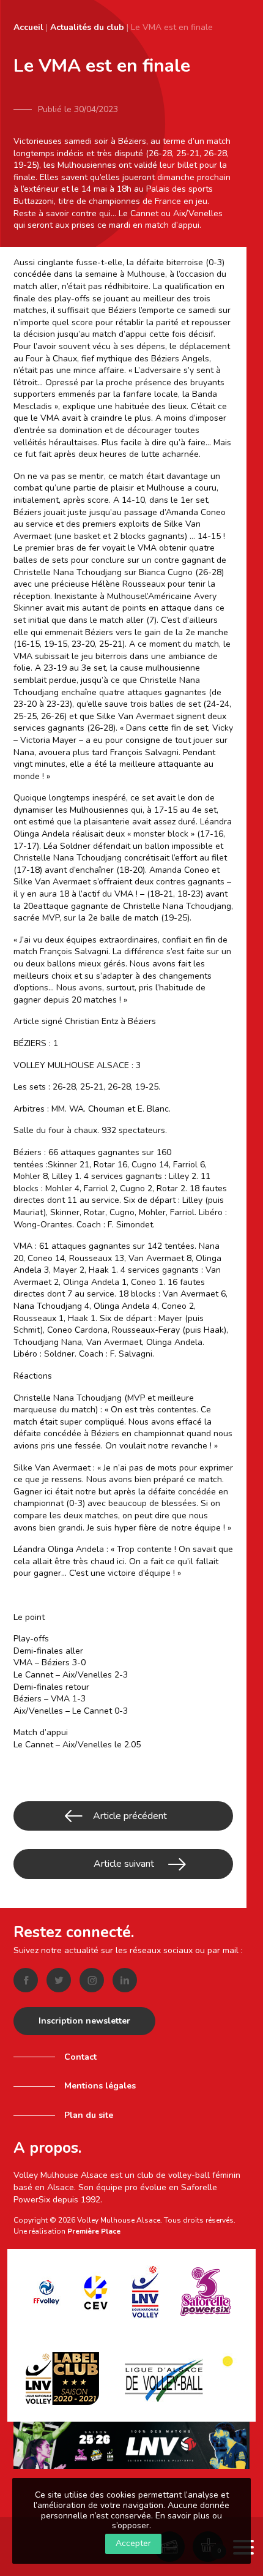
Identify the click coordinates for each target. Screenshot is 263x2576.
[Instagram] (92, 1980)
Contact (80, 2057)
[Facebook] (26, 1980)
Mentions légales (100, 2086)
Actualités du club (87, 27)
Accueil (28, 27)
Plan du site (89, 2115)
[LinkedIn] (125, 1980)
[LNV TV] (131, 2445)
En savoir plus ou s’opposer (167, 2521)
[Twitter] (59, 1980)
